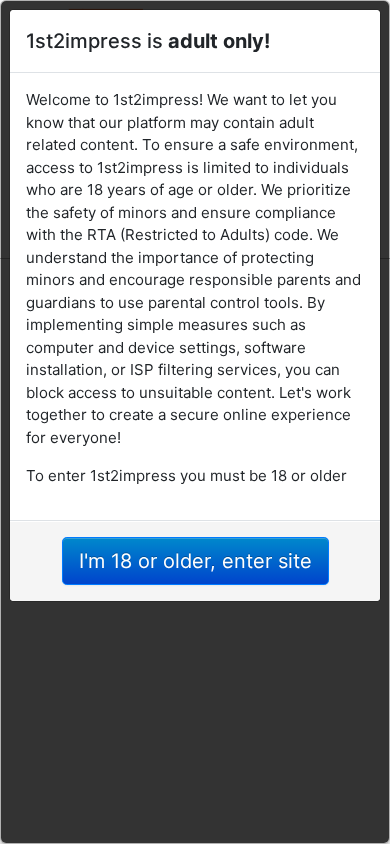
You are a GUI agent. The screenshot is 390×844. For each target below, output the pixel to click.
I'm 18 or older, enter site (195, 561)
